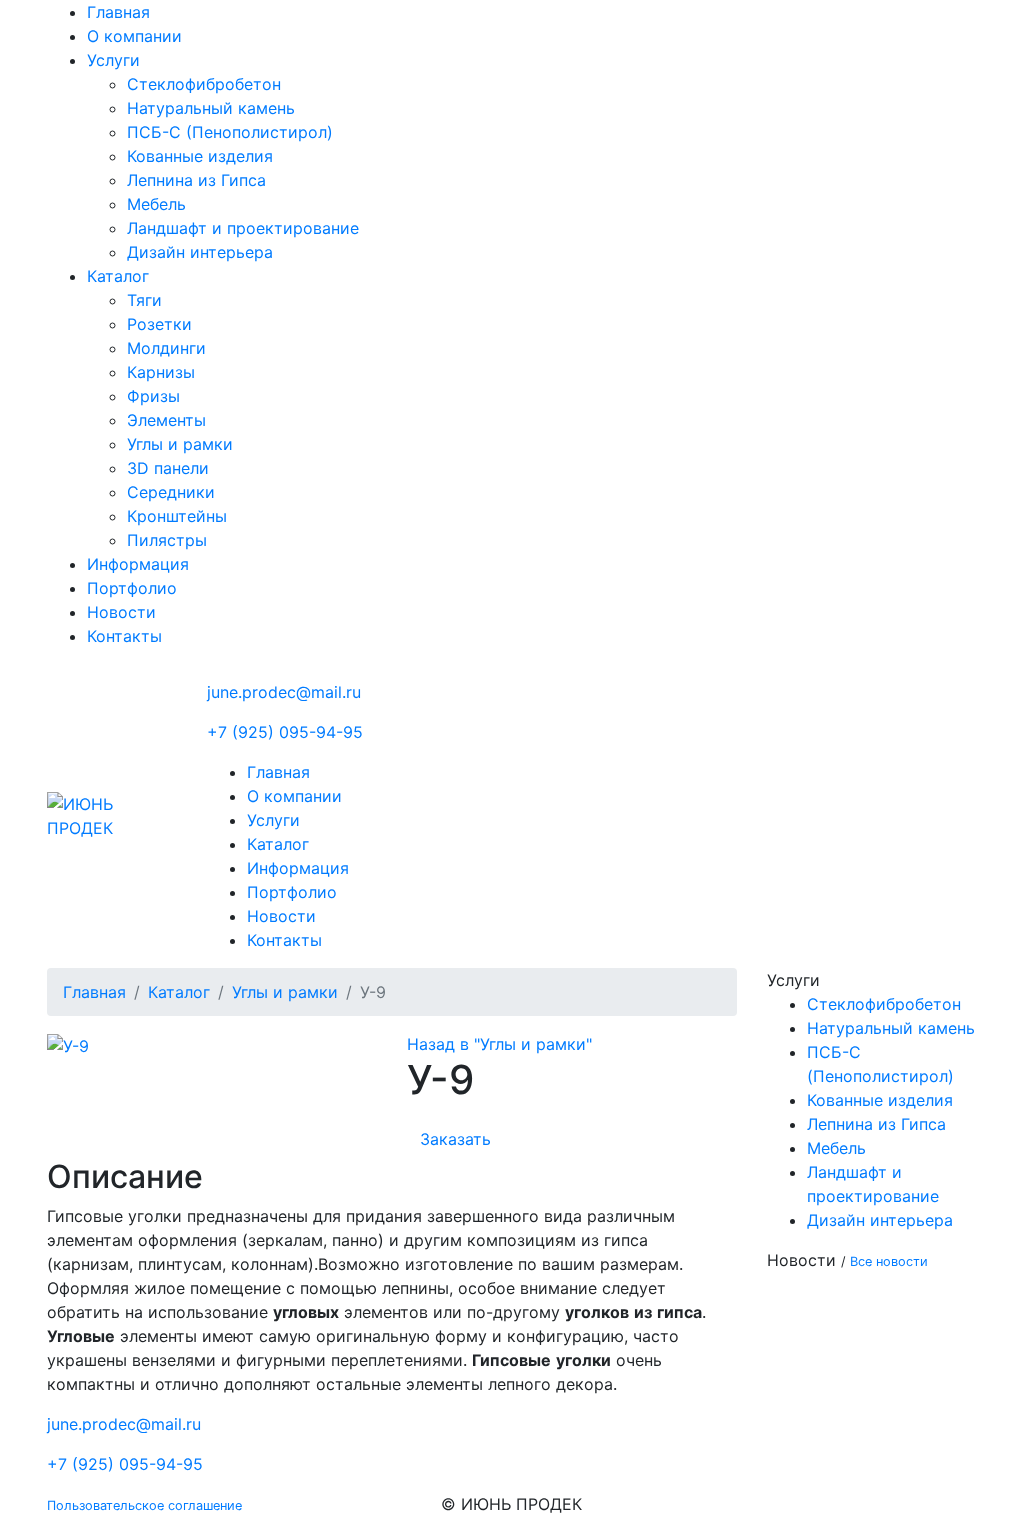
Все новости (889, 1261)
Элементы (166, 420)
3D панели (168, 468)
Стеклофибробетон (204, 84)
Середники (171, 492)
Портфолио (132, 588)
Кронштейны (177, 516)
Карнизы (161, 372)
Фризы (153, 396)
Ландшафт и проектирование (243, 228)
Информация (138, 564)
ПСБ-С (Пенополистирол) (230, 132)
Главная (118, 12)
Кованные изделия (200, 156)
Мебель (156, 204)
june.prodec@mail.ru (284, 692)
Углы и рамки (180, 444)
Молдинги (166, 348)
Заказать (455, 1139)
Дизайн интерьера (200, 252)
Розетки (159, 324)
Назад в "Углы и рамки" (499, 1044)
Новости (121, 612)
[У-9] (68, 1044)
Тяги (144, 300)
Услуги (113, 60)
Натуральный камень (211, 108)
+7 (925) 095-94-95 (285, 732)
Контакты (124, 636)
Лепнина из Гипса (196, 180)
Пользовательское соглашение (144, 1505)
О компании (134, 36)
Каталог (118, 276)
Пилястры (167, 540)
